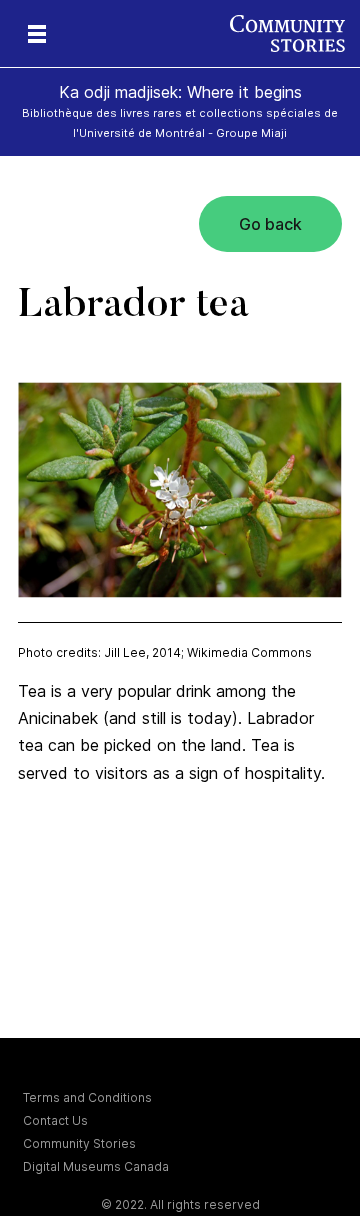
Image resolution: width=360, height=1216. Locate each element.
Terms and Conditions (87, 1097)
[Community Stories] (295, 33)
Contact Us (55, 1120)
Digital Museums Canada (96, 1166)
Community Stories (79, 1143)
